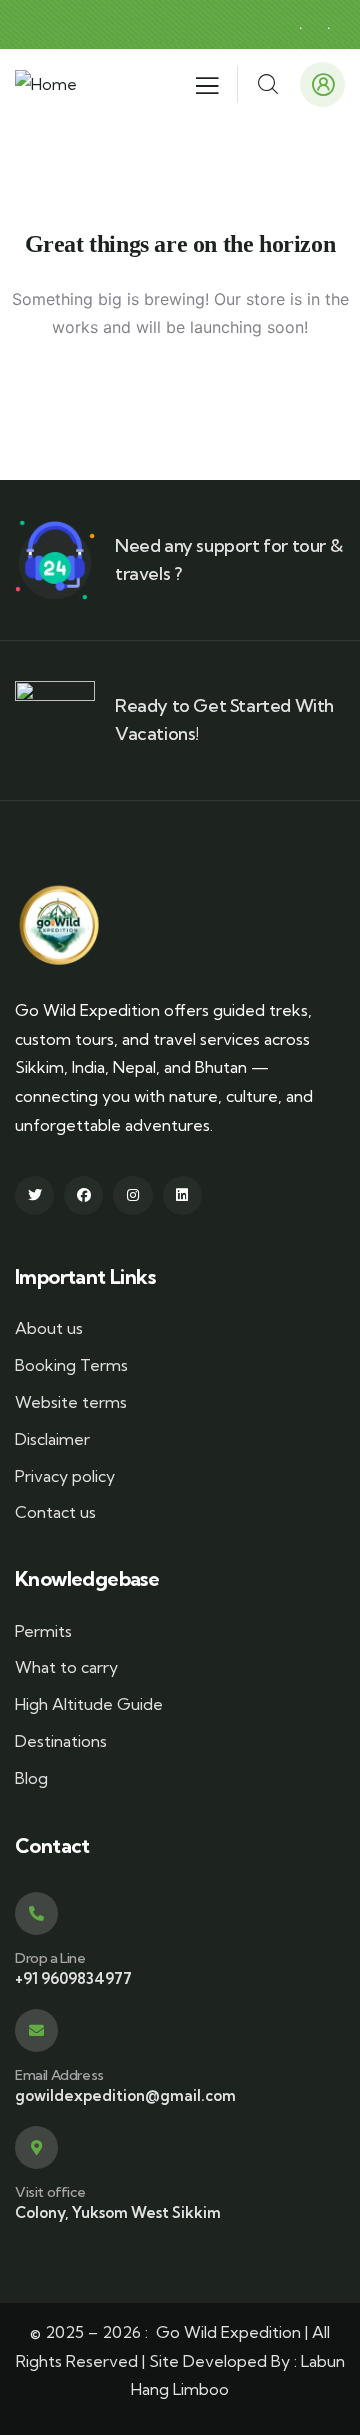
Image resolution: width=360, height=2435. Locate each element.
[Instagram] (132, 1195)
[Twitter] (34, 1195)
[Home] (46, 84)
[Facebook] (83, 1195)
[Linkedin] (182, 1195)
